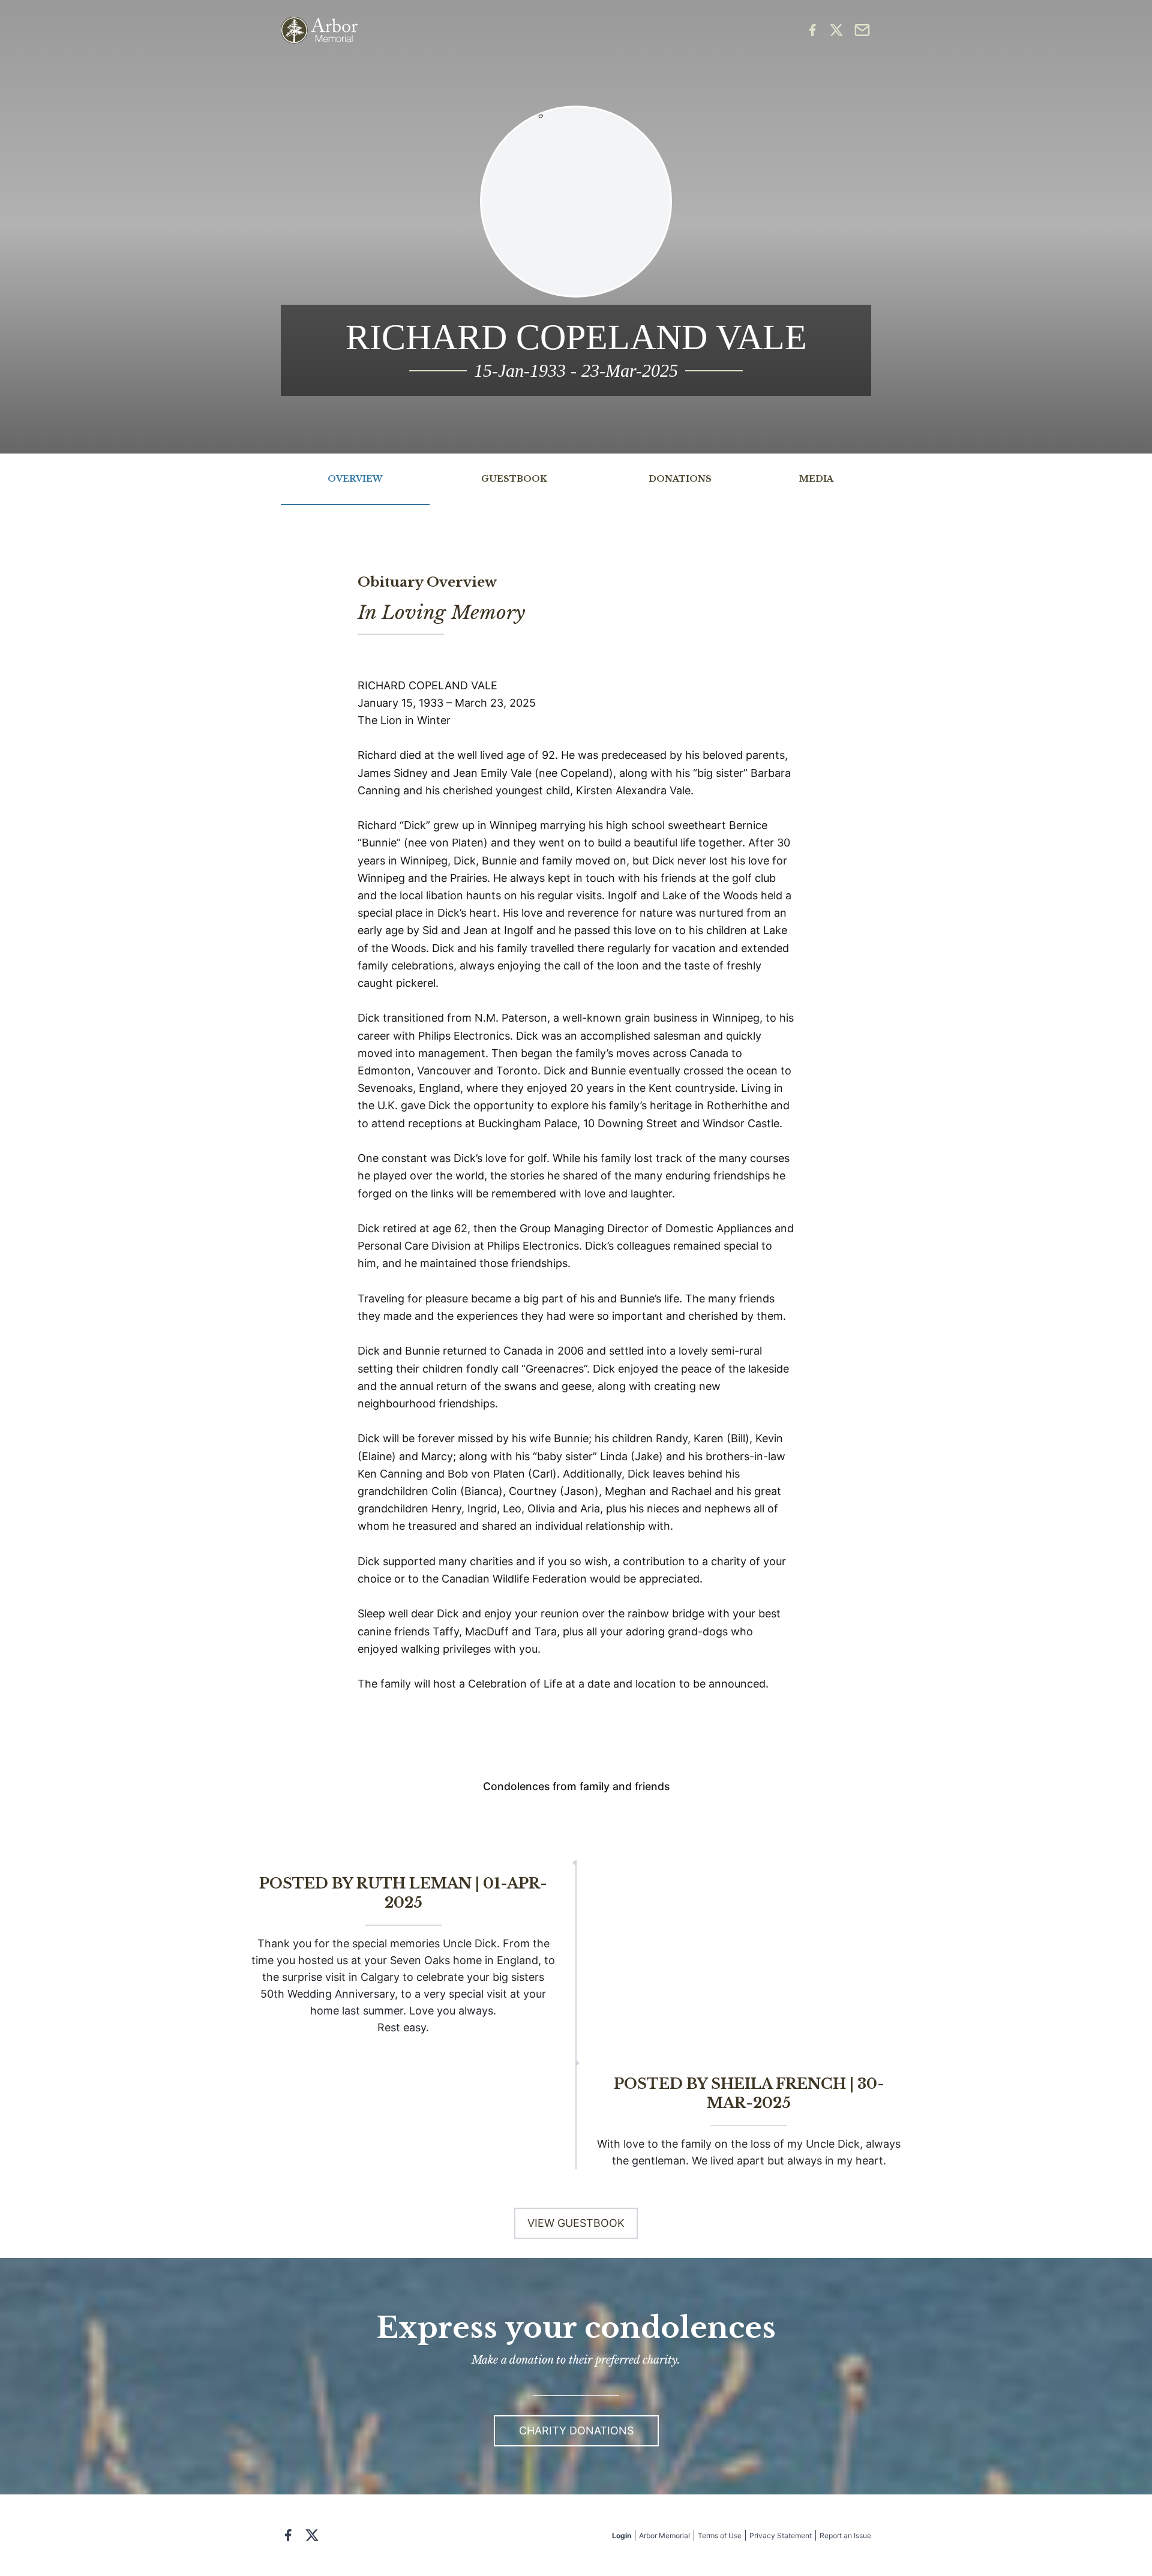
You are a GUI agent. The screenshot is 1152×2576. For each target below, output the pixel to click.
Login (622, 2536)
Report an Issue (845, 2536)
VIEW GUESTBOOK (576, 2223)
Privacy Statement (781, 2536)
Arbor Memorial (664, 2536)
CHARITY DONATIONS (576, 2431)
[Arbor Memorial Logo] (319, 30)
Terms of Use (720, 2536)
